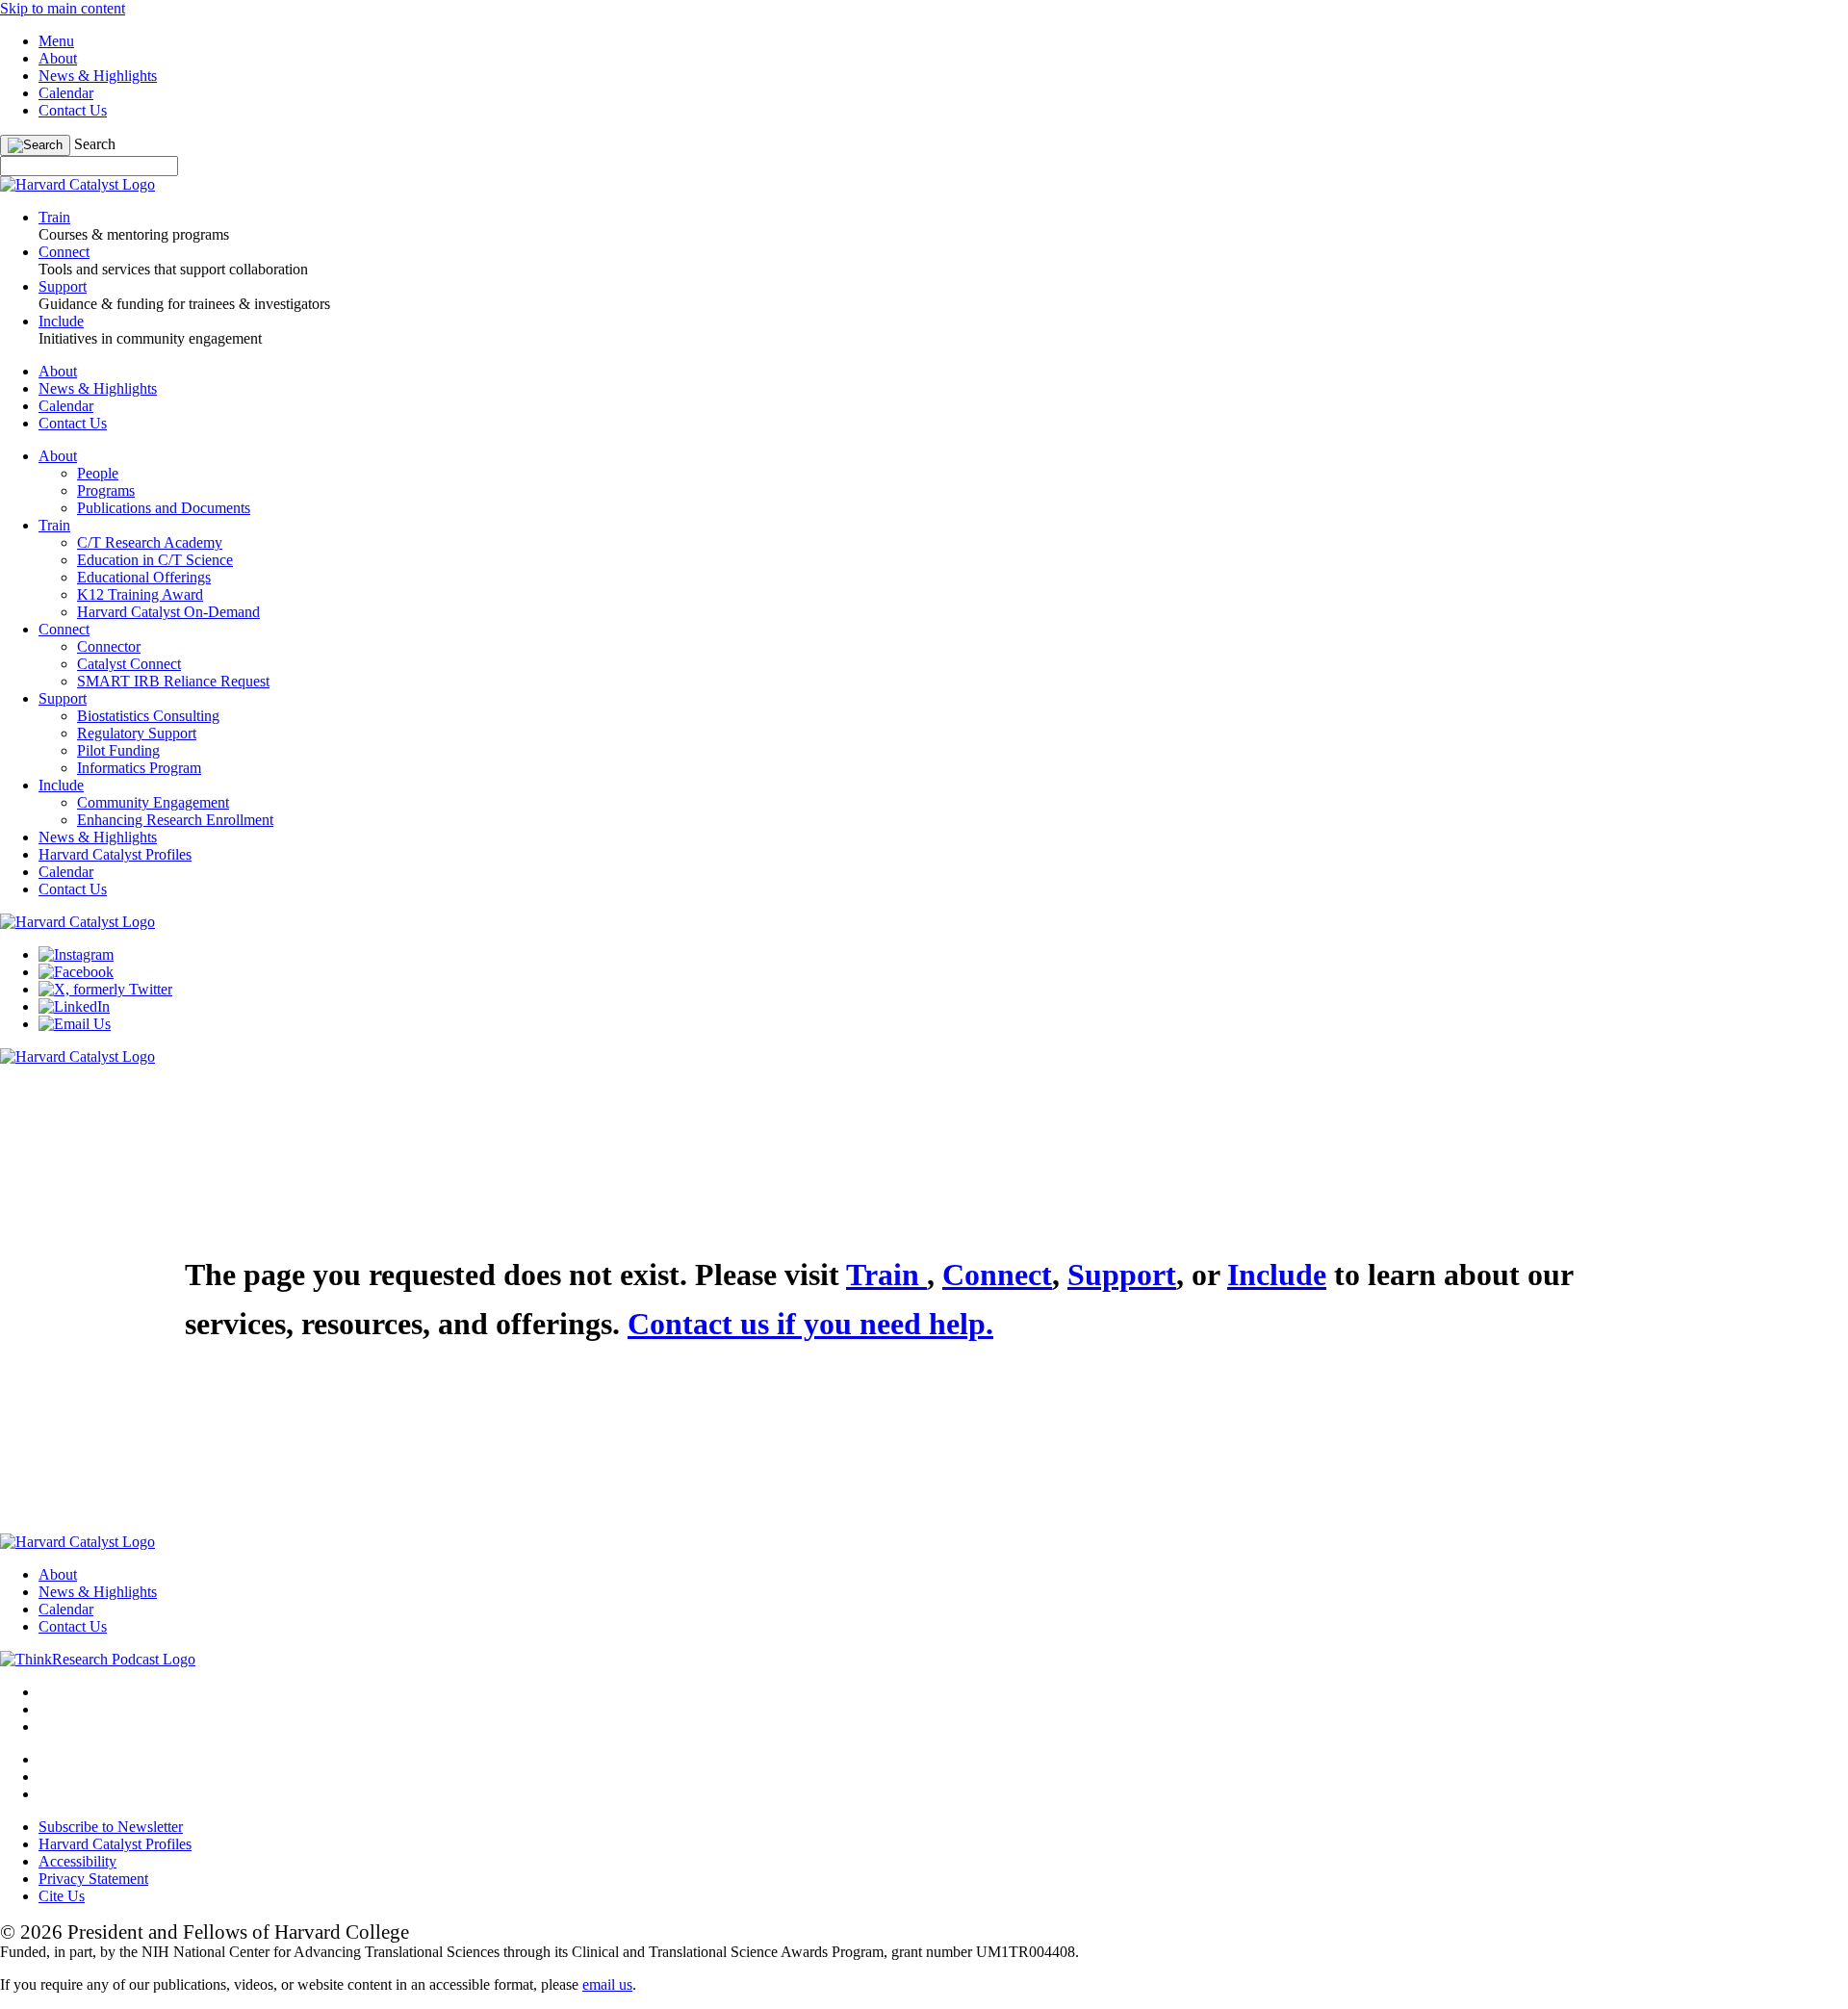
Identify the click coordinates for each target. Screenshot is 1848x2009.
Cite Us (62, 1896)
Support (63, 698)
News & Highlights (98, 76)
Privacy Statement (93, 1879)
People (98, 473)
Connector (109, 646)
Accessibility (77, 1861)
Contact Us (73, 110)
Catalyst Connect (129, 664)
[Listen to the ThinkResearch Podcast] (98, 1659)
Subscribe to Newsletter (111, 1827)
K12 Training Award (140, 594)
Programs (106, 490)
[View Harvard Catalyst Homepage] (77, 184)
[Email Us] (75, 1024)
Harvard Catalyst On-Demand (168, 612)
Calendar (66, 93)
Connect (64, 629)
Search (95, 144)
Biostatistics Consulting (148, 716)
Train (54, 525)
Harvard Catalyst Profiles (115, 854)
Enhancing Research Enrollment (175, 820)
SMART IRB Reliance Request (173, 681)
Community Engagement (153, 802)
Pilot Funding (118, 750)
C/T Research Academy (150, 542)
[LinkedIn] (74, 1006)
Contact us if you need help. (810, 1324)
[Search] (35, 145)
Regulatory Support (137, 733)
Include (61, 785)
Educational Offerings (144, 577)
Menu (56, 41)
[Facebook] (76, 972)
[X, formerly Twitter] (105, 989)
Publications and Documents (164, 508)
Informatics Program (139, 768)
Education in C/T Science (155, 560)
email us (607, 1984)
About (58, 58)
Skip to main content (63, 8)
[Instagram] (76, 954)
